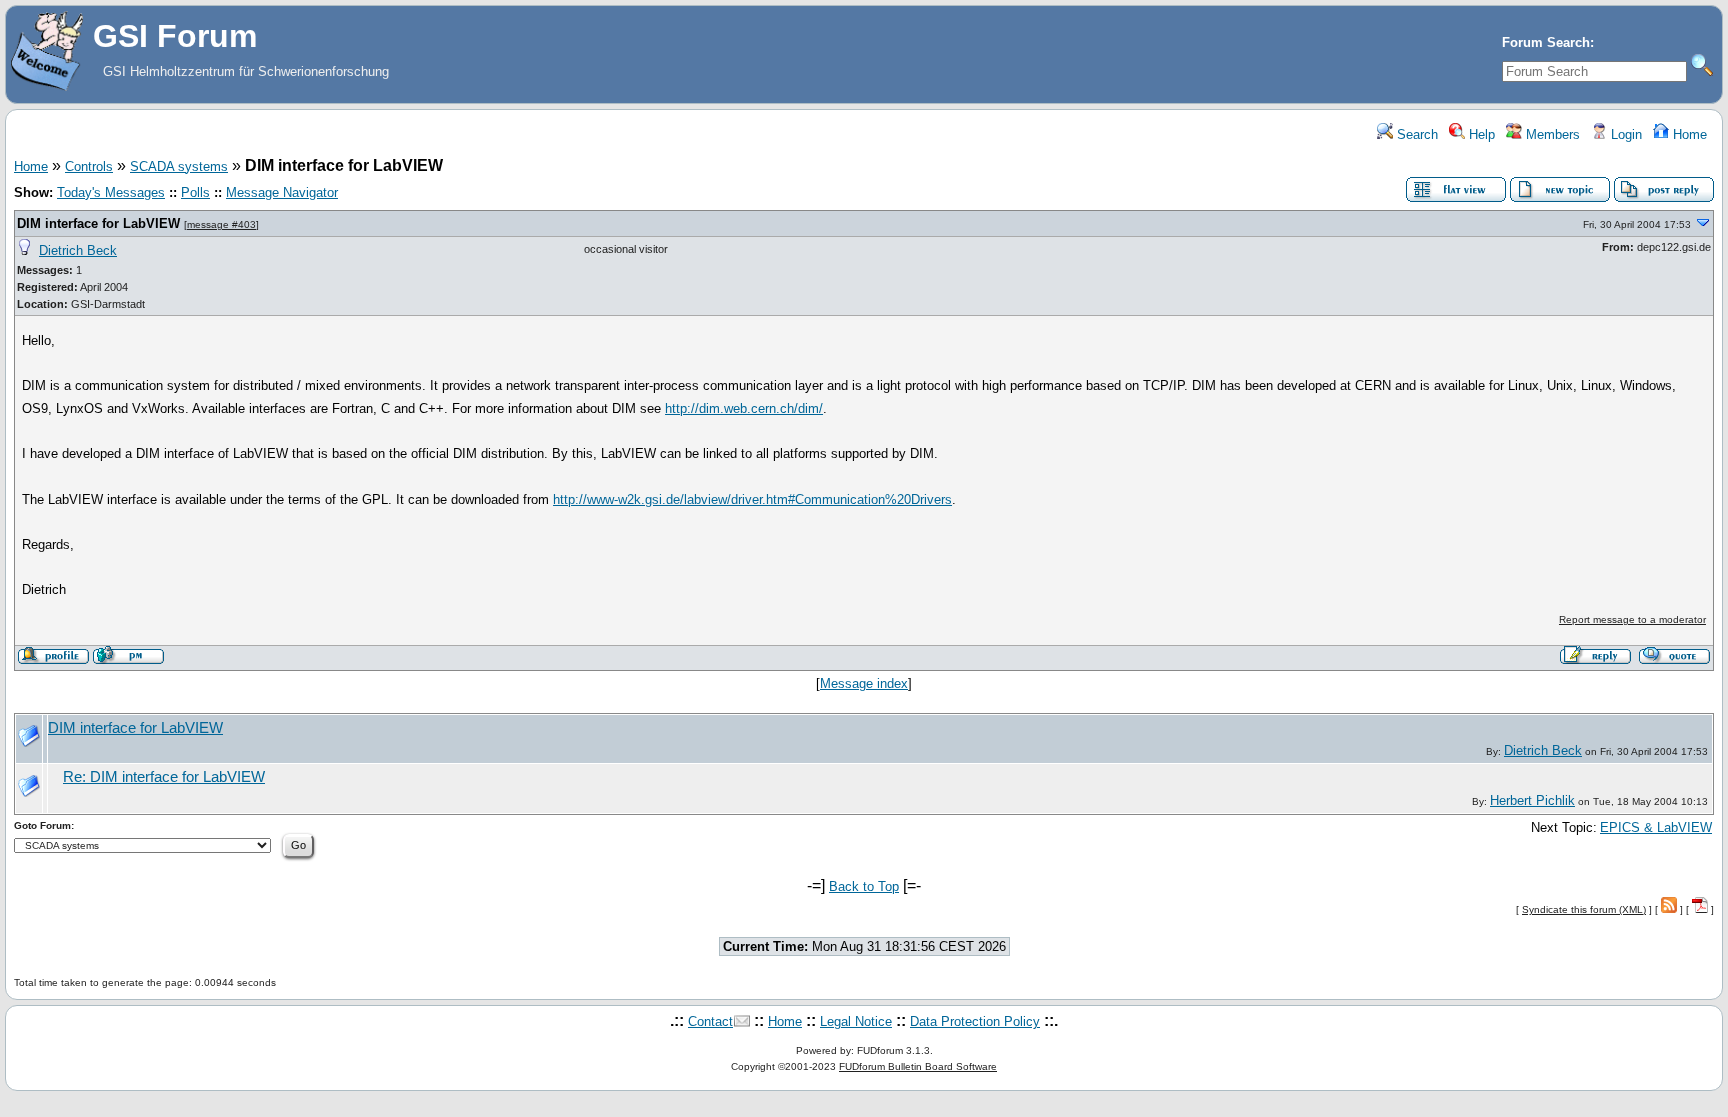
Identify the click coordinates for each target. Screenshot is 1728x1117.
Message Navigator (282, 192)
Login (1624, 134)
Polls (195, 192)
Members (1551, 134)
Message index (864, 683)
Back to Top (864, 886)
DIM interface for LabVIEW (98, 223)
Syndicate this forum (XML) (1584, 909)
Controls (89, 166)
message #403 (221, 224)
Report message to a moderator (1632, 619)
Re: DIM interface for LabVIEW (164, 777)
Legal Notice (856, 1021)
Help (1480, 134)
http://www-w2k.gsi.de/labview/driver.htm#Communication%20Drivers (752, 499)
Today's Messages (111, 192)
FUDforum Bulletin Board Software (918, 1066)
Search (1415, 134)
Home (1688, 134)
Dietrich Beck (78, 250)
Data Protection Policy (975, 1021)
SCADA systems (179, 166)
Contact (710, 1021)
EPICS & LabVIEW (1656, 827)
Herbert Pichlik (1532, 800)
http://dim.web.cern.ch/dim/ (744, 408)
